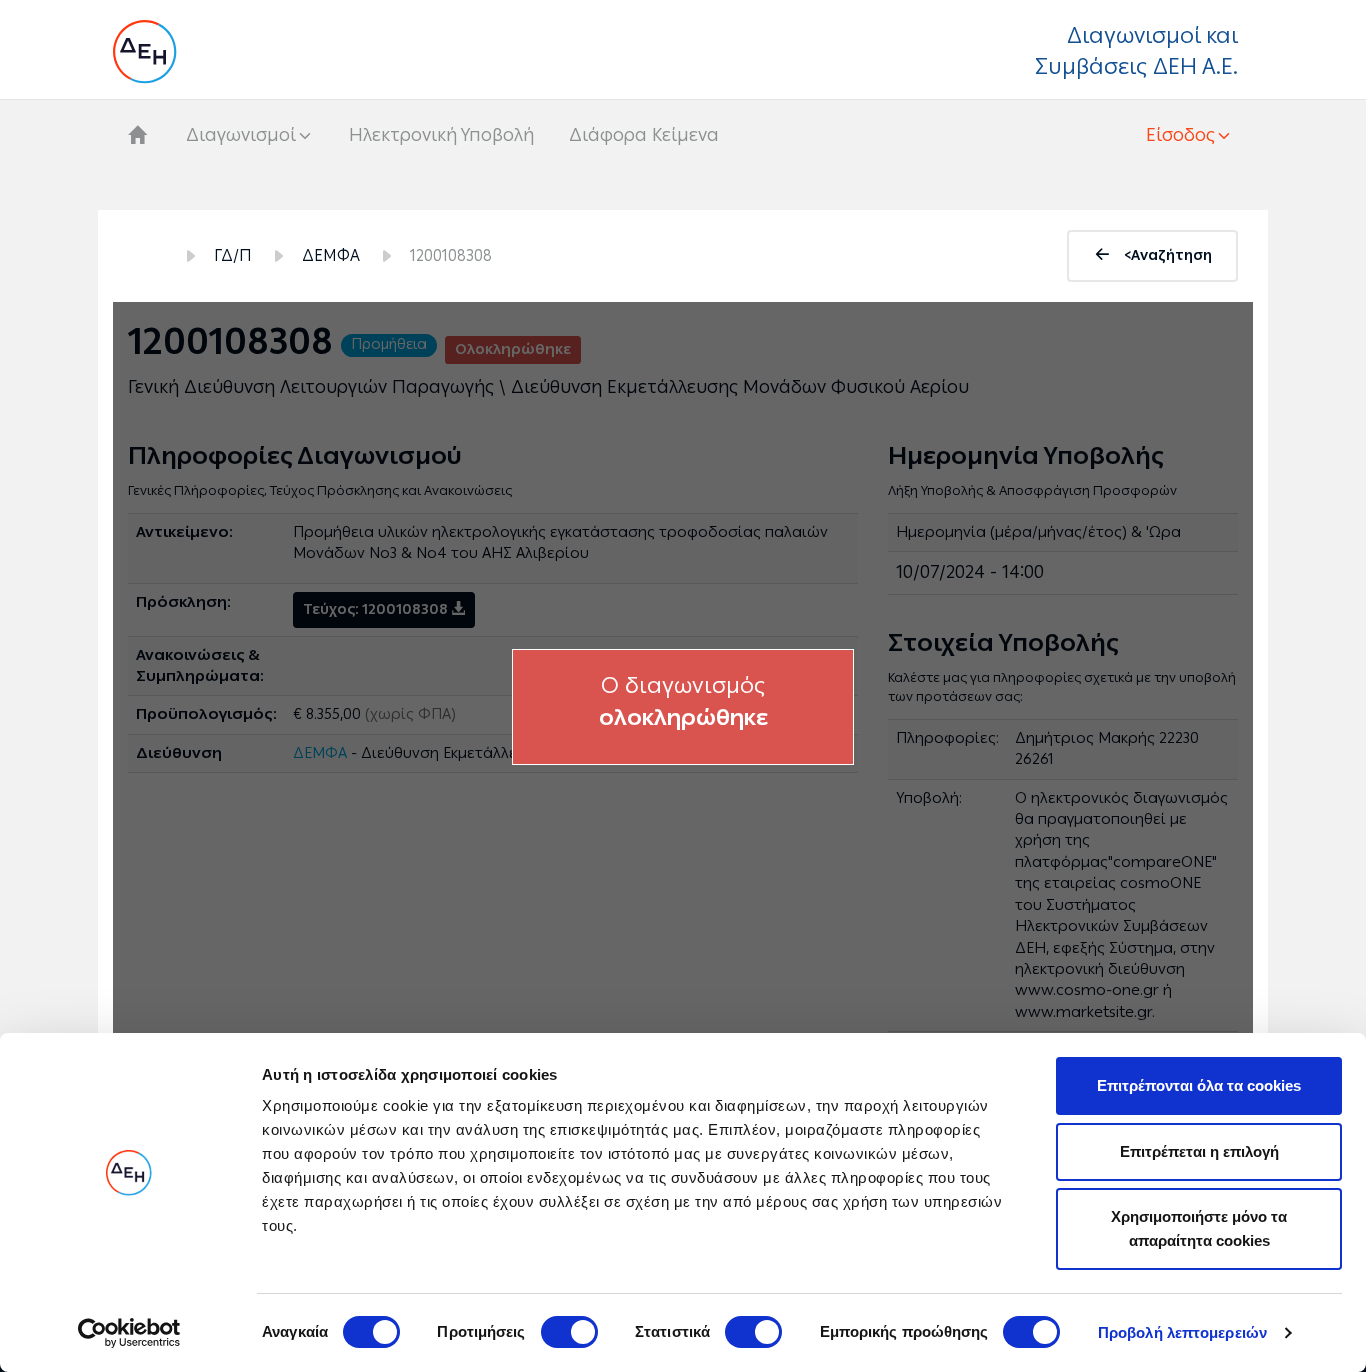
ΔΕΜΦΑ (331, 255)
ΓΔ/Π (233, 255)
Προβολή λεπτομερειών (1182, 1332)
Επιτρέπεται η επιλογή (1199, 1151)
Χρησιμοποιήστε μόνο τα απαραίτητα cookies (1199, 1228)
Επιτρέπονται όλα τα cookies (1199, 1085)
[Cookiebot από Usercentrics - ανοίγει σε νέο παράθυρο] (129, 1333)
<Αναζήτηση (1168, 255)
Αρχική (146, 256)
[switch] (569, 1332)
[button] (1189, 135)
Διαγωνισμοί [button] (241, 135)
